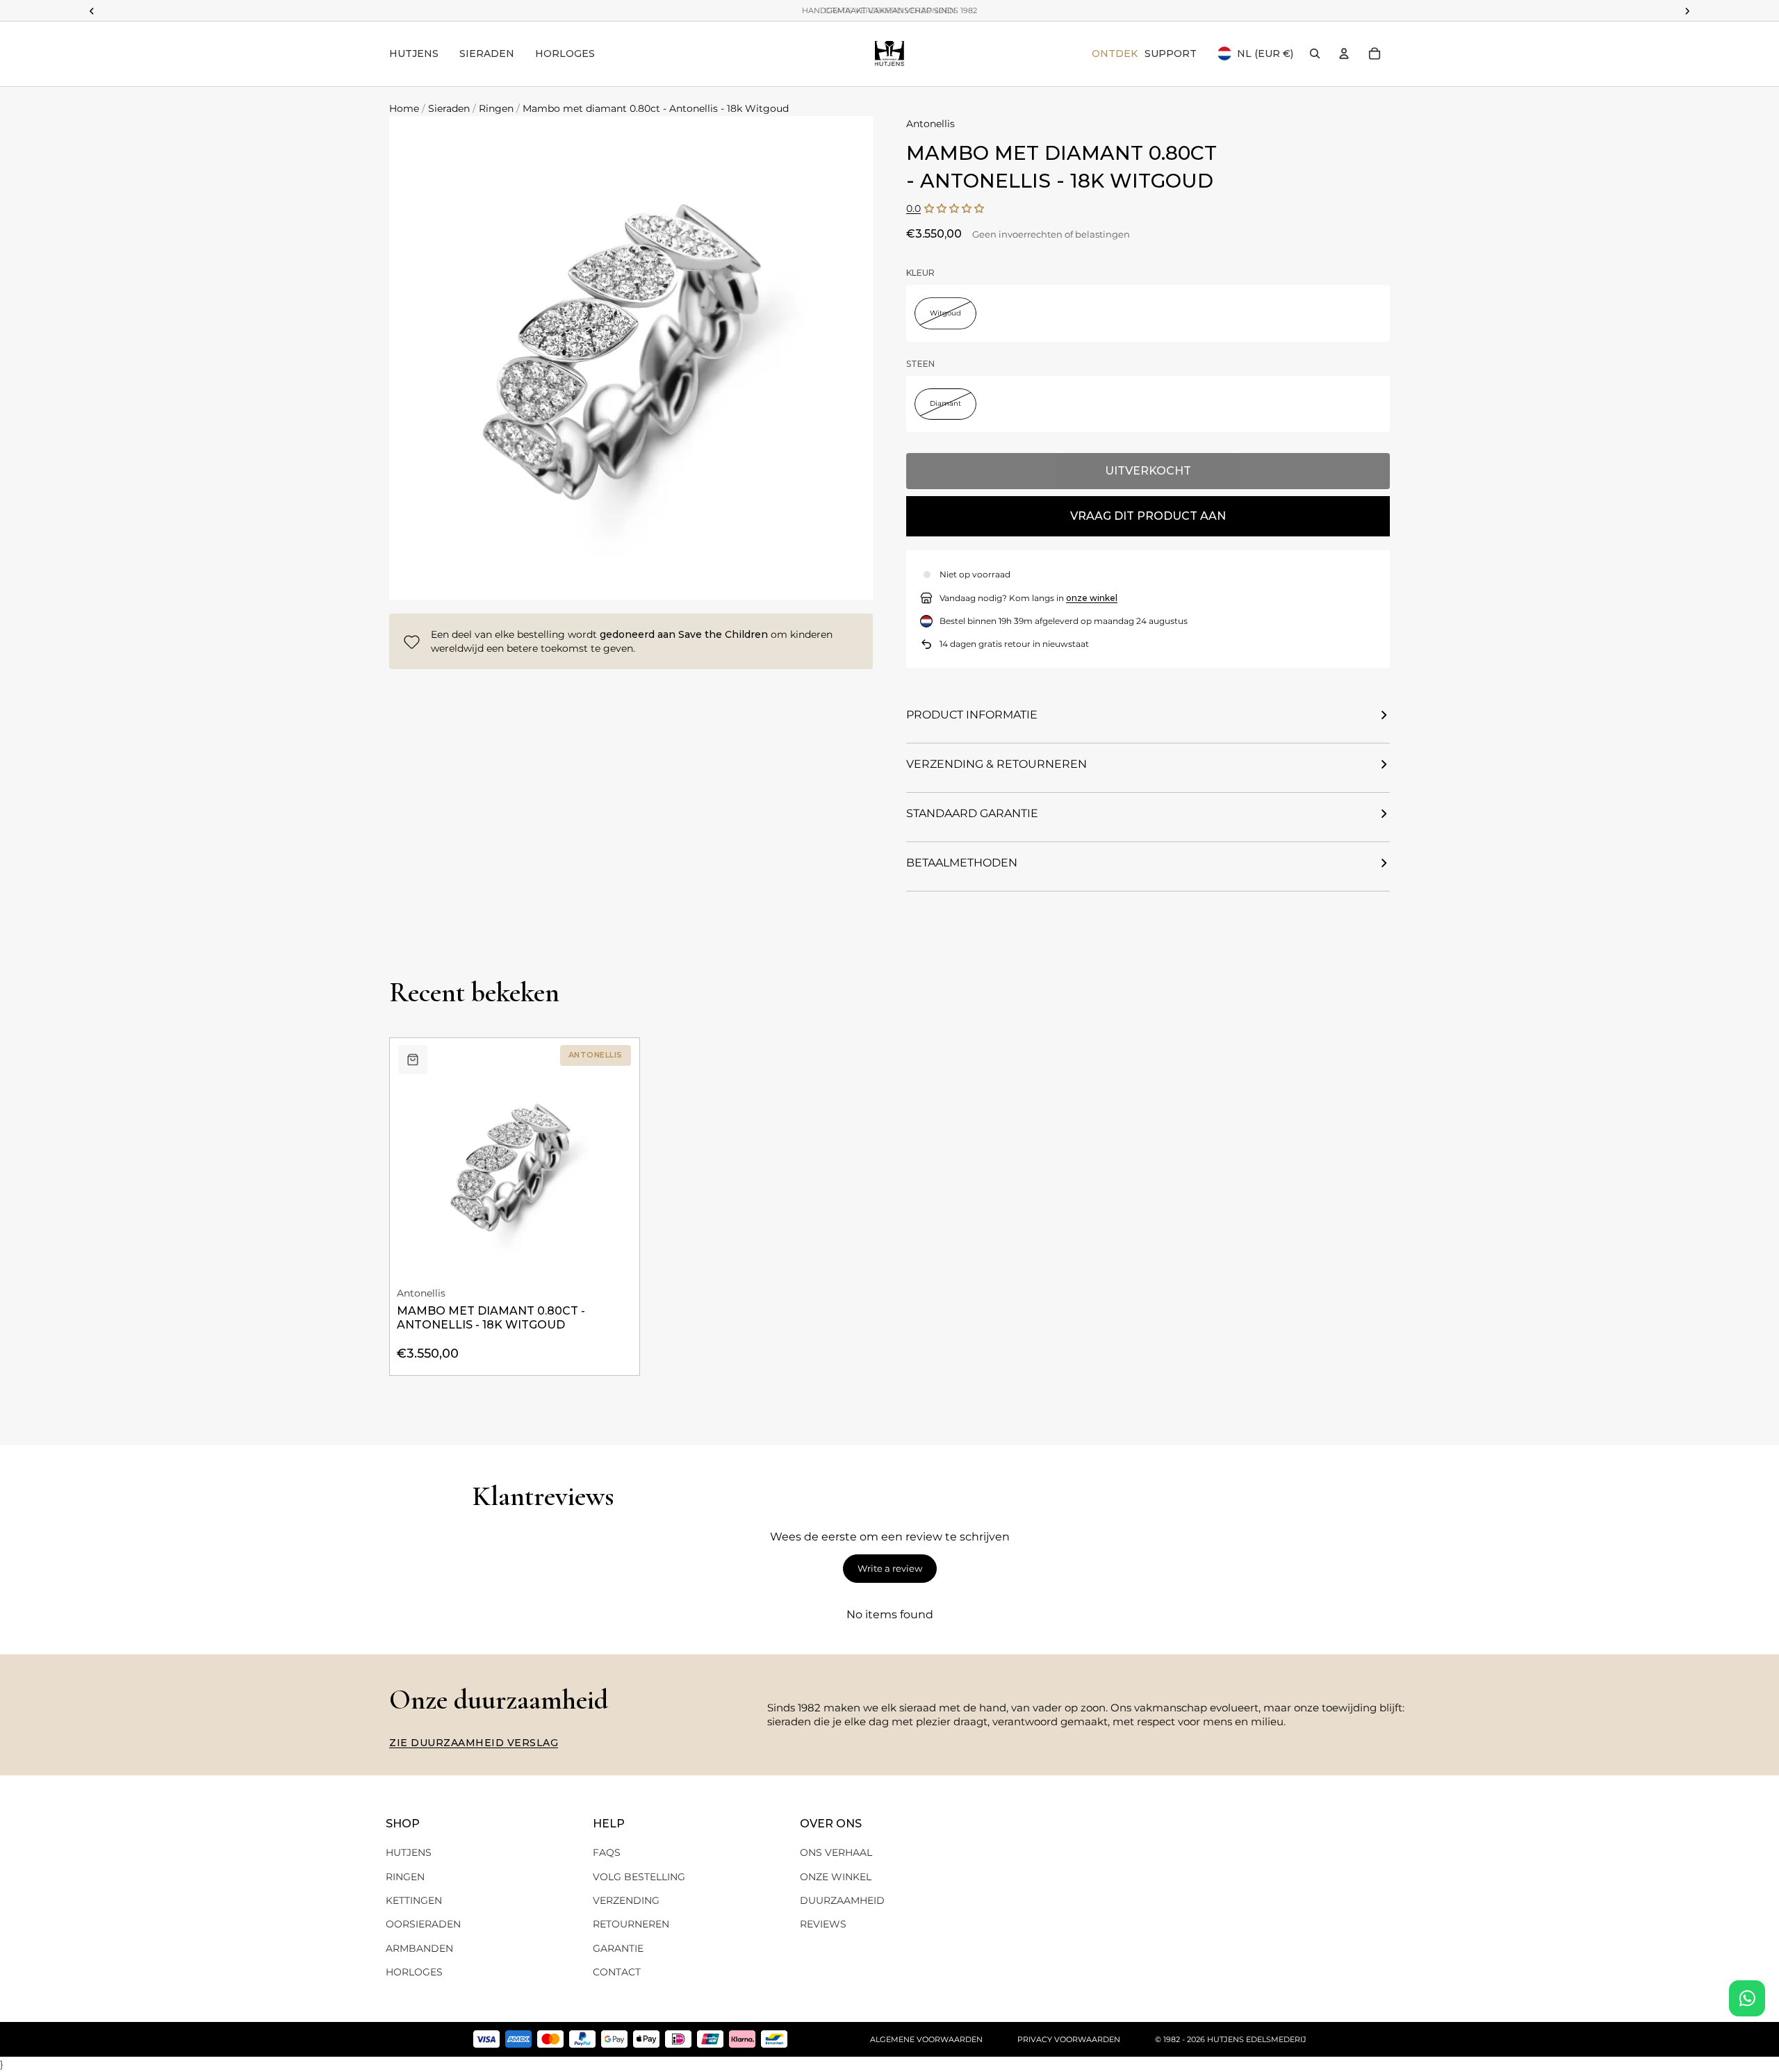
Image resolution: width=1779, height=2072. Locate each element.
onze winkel (1092, 598)
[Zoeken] (1315, 54)
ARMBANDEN (419, 1948)
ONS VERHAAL (836, 1852)
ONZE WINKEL (836, 1877)
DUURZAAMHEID (842, 1900)
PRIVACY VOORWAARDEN (1069, 2039)
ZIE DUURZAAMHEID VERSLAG (474, 1743)
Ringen (496, 108)
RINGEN (405, 1877)
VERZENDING (626, 1900)
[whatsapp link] (1747, 1998)
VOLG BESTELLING (639, 1877)
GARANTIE (618, 1948)
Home (404, 108)
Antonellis (931, 124)
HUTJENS (409, 1852)
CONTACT (617, 1972)
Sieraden (449, 108)
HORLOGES (414, 1972)
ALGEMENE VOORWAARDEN (926, 2039)
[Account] (1344, 54)
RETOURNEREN (631, 1924)
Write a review (890, 1568)
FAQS (607, 1852)
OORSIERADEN (423, 1924)
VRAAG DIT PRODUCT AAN (1148, 516)
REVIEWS (823, 1924)
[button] (954, 209)
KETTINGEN (414, 1900)
